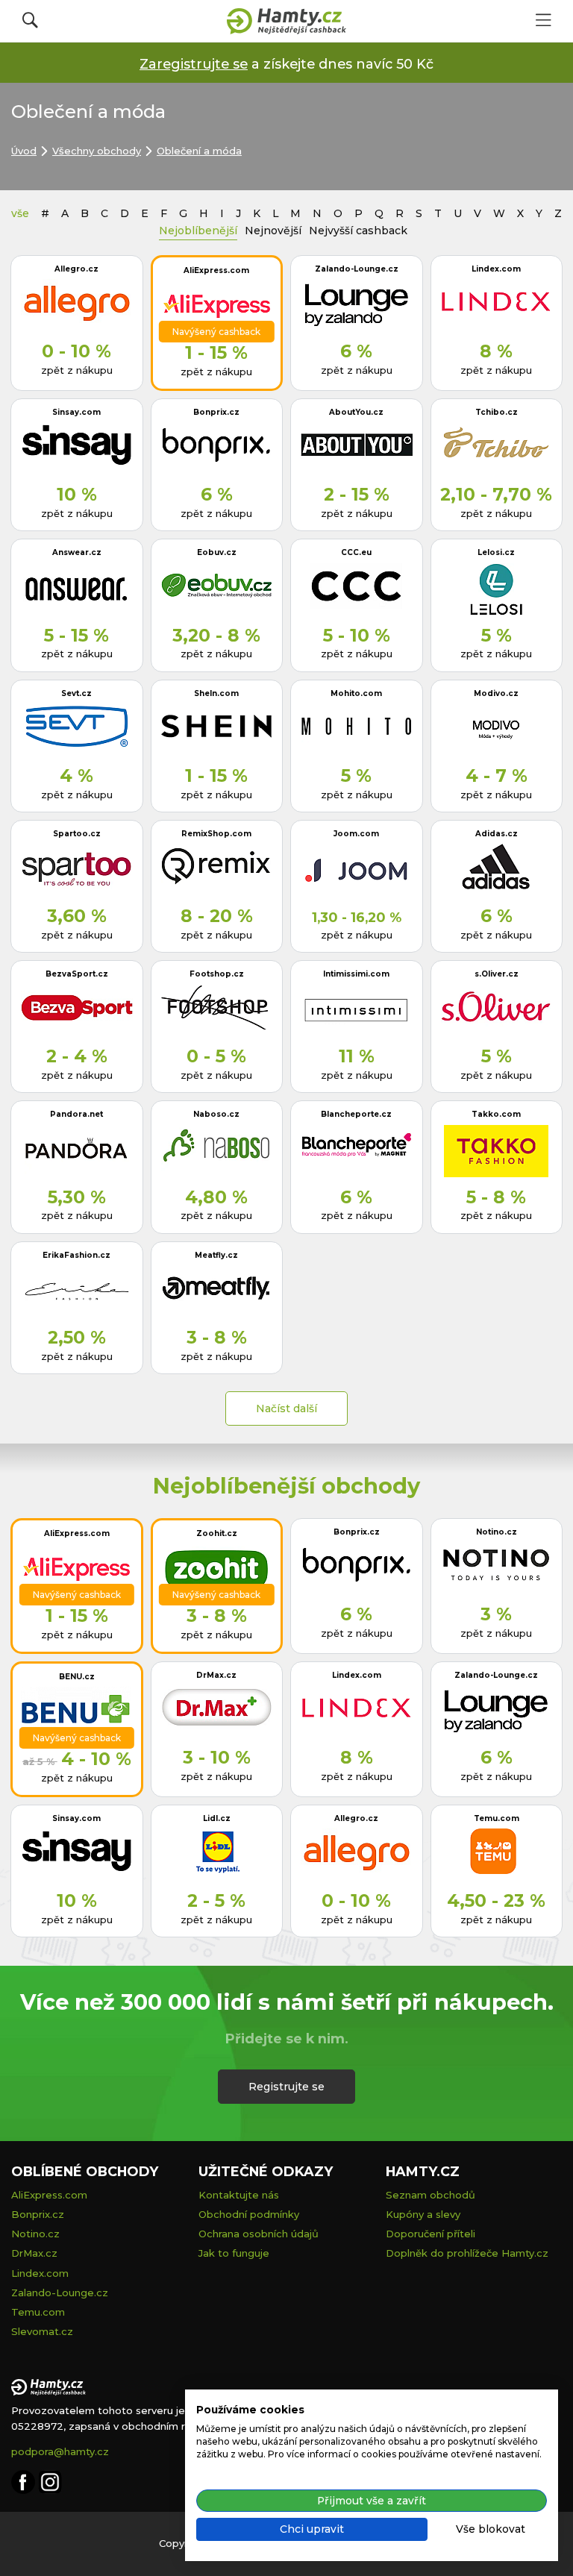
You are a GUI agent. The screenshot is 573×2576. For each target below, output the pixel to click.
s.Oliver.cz (497, 974)
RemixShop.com (216, 834)
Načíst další (286, 1408)
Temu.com (497, 1818)
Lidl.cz (217, 1818)
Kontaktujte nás (239, 2195)
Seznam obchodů (430, 2195)
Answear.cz (77, 552)
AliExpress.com (216, 270)
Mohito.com (356, 693)
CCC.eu (356, 552)
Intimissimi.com (356, 974)
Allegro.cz (76, 269)
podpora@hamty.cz (60, 2451)
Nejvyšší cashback (358, 231)
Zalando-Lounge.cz (357, 269)
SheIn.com (216, 693)
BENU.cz (77, 1677)
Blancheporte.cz (356, 1114)
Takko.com (496, 1114)
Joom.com (356, 834)
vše (20, 213)
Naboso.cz (216, 1114)
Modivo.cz (496, 693)
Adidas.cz (497, 834)
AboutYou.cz (356, 412)
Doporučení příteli (430, 2234)
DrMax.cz (216, 1675)
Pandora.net (76, 1114)
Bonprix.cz (216, 412)
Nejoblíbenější (198, 231)
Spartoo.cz (77, 834)
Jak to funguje (234, 2253)
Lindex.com (496, 269)
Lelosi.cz (496, 552)
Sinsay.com (76, 412)
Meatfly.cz (216, 1255)
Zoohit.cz (217, 1533)
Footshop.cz (217, 974)
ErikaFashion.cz (76, 1255)
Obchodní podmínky (249, 2214)
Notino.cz (497, 1532)
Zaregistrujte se (194, 64)
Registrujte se (286, 2087)
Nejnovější (273, 231)
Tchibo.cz (497, 412)
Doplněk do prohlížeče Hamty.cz (467, 2253)
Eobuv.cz (217, 552)
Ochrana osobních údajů (259, 2234)
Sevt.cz (76, 693)
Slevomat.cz (42, 2331)
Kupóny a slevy (423, 2214)
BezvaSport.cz (77, 974)
